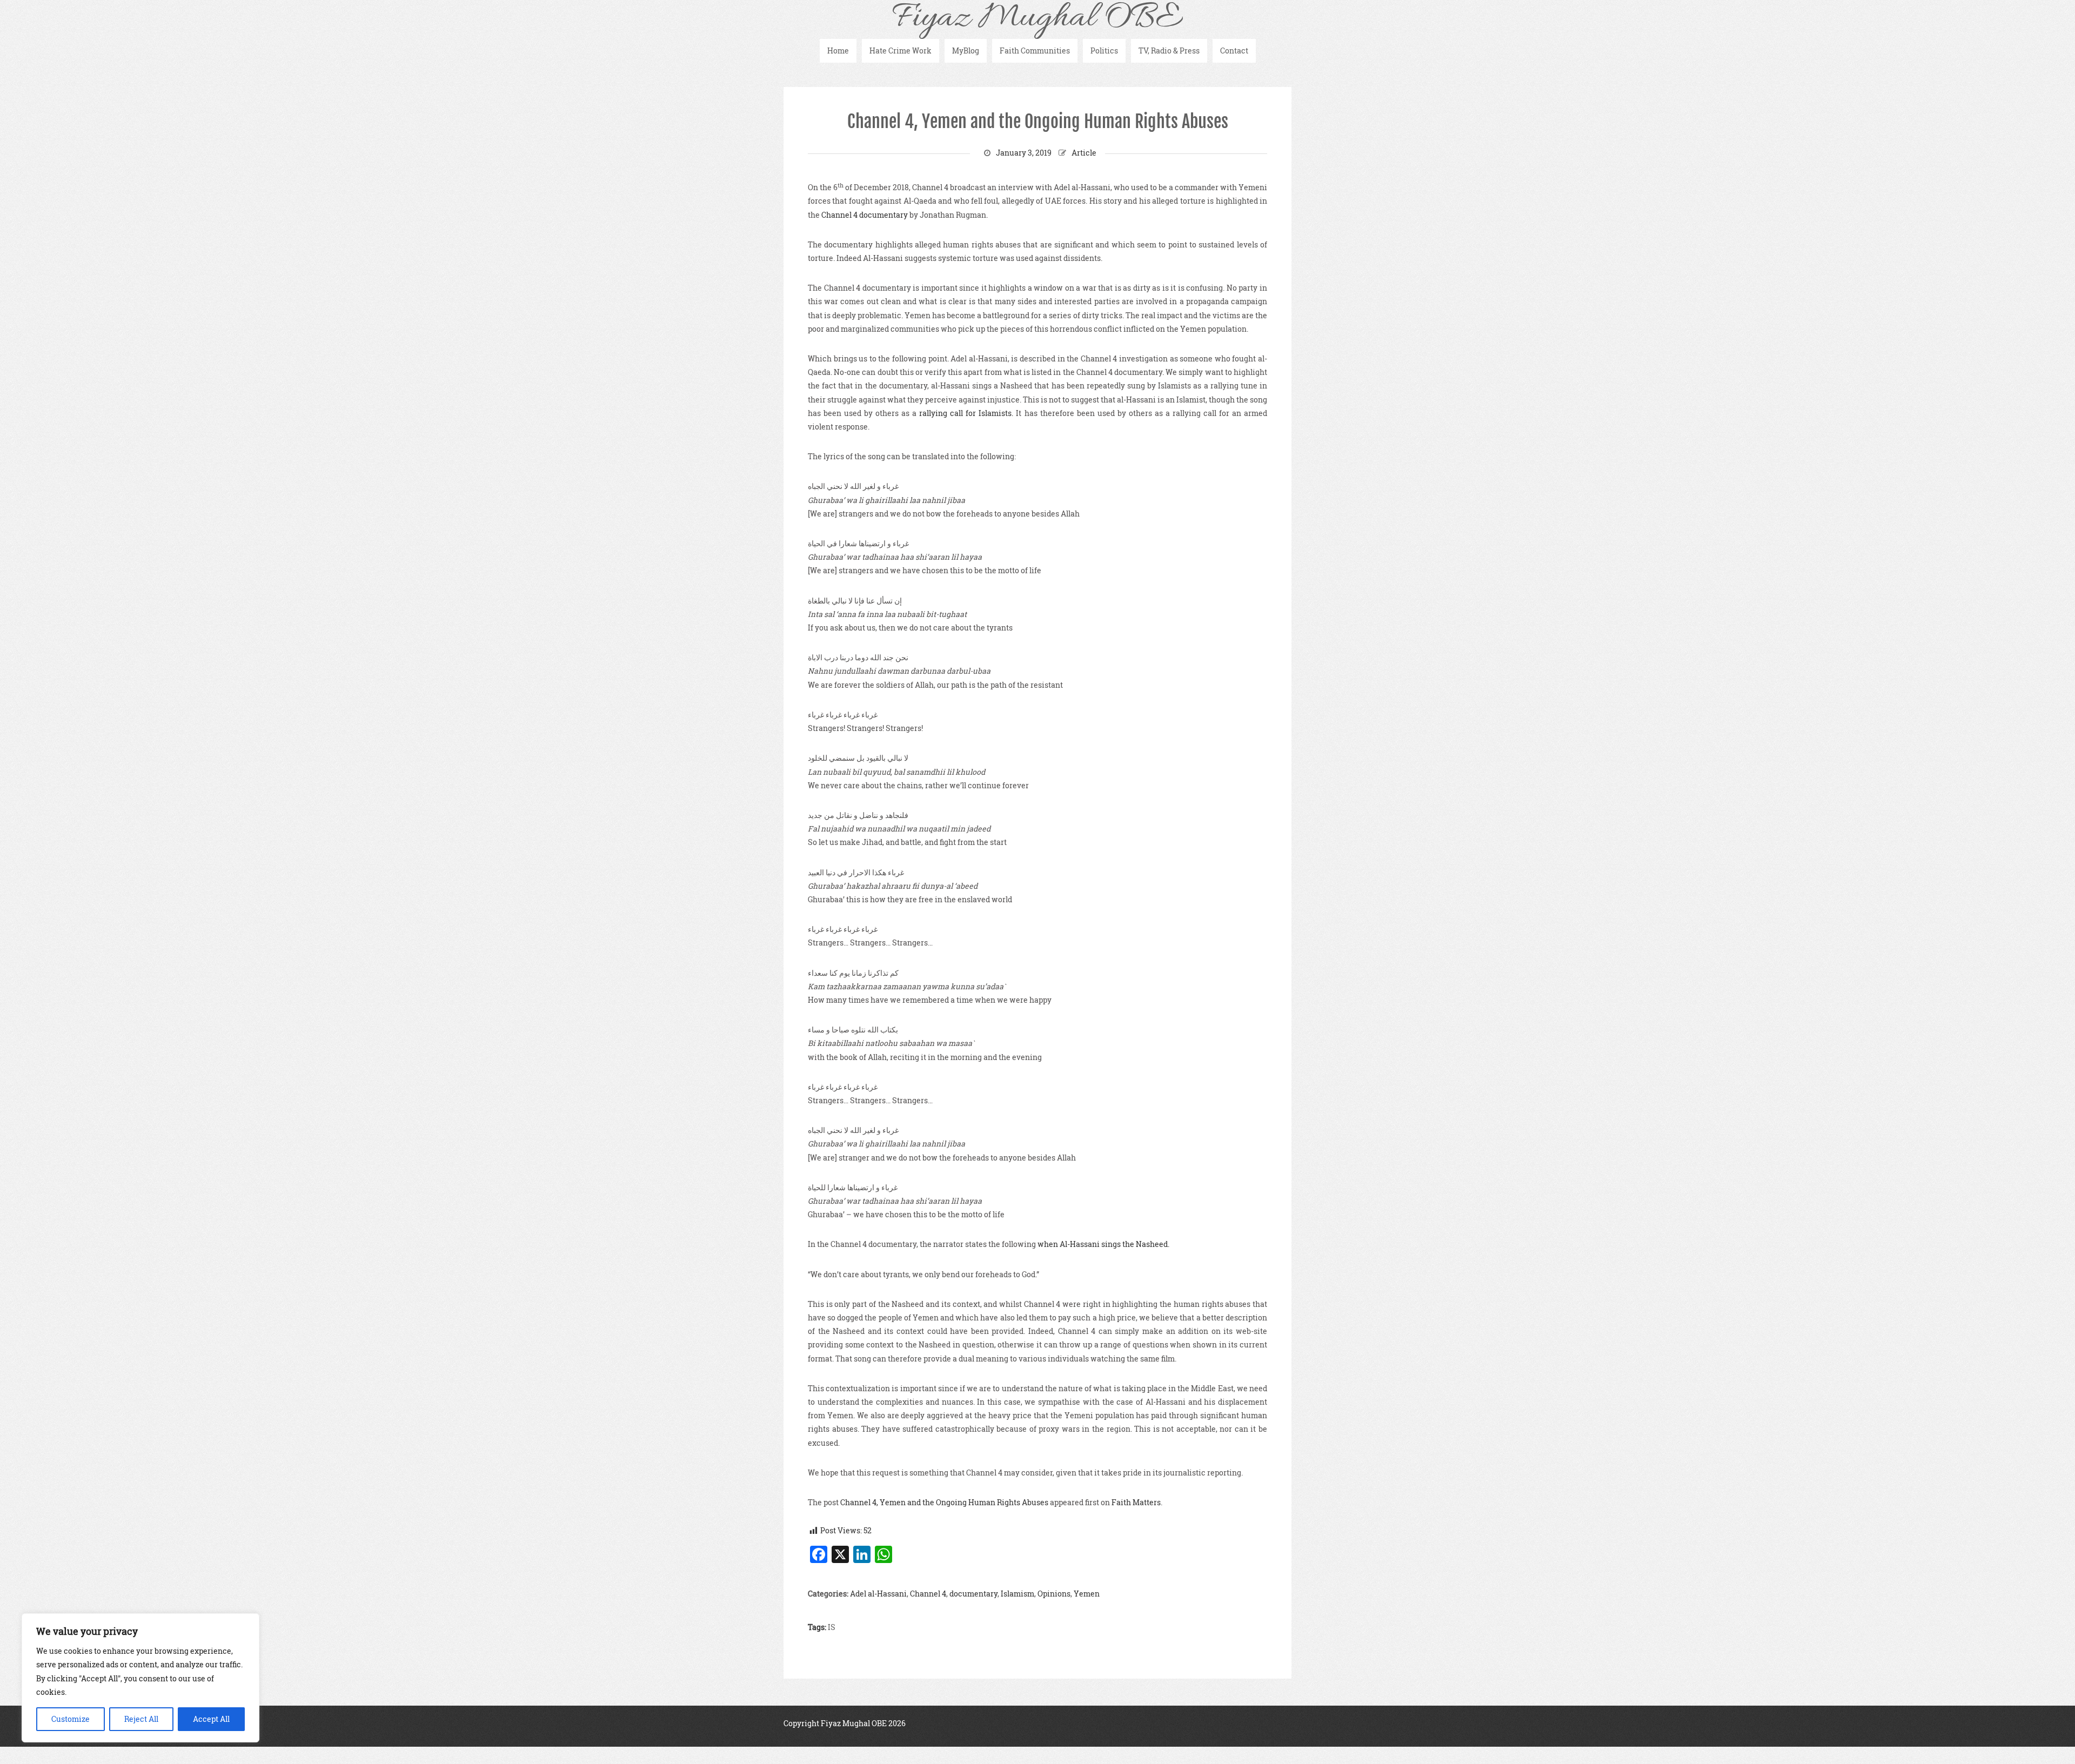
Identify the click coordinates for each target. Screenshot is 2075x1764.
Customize (71, 1719)
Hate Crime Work (901, 51)
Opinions (1054, 1594)
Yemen (1087, 1594)
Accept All (211, 1719)
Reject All (141, 1719)
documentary (973, 1594)
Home (838, 51)
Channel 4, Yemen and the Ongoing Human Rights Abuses (1038, 122)
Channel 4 (928, 1594)
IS (832, 1627)
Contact (1234, 51)
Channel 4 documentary (865, 215)
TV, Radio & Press (1169, 51)
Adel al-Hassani (878, 1594)
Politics (1104, 51)
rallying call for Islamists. (966, 413)
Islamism (1018, 1594)
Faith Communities (1035, 51)
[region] (140, 1678)
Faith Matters (1136, 1502)
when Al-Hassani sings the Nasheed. (1103, 1244)
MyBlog (966, 51)
